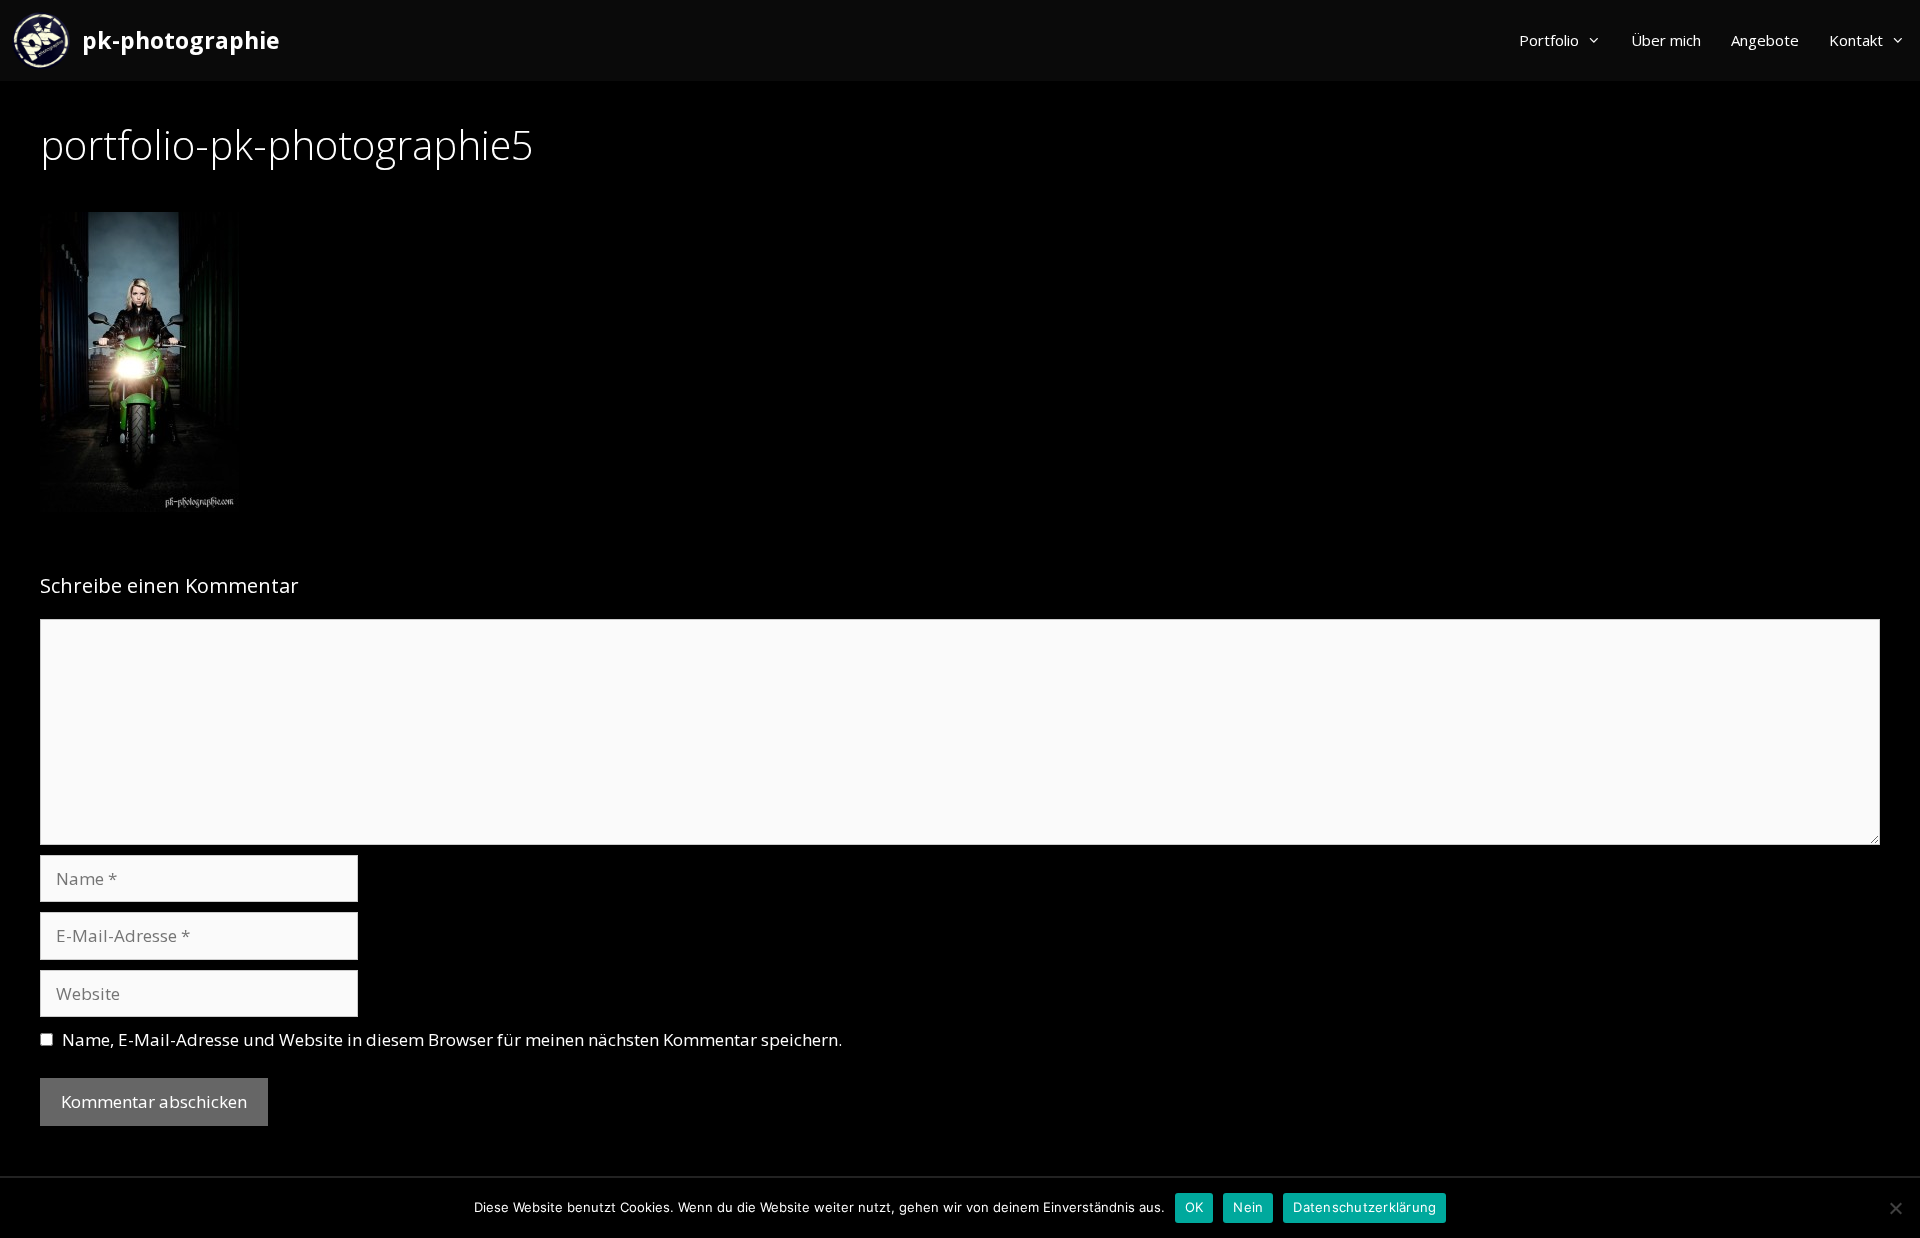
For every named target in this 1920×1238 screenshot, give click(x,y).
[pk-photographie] (46, 40)
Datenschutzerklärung (1364, 1207)
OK (1194, 1207)
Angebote (1765, 40)
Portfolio (1549, 40)
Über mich (1666, 40)
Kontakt (1856, 40)
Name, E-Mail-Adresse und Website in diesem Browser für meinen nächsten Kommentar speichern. (452, 1039)
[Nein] (1895, 1208)
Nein (1248, 1207)
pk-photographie (181, 40)
